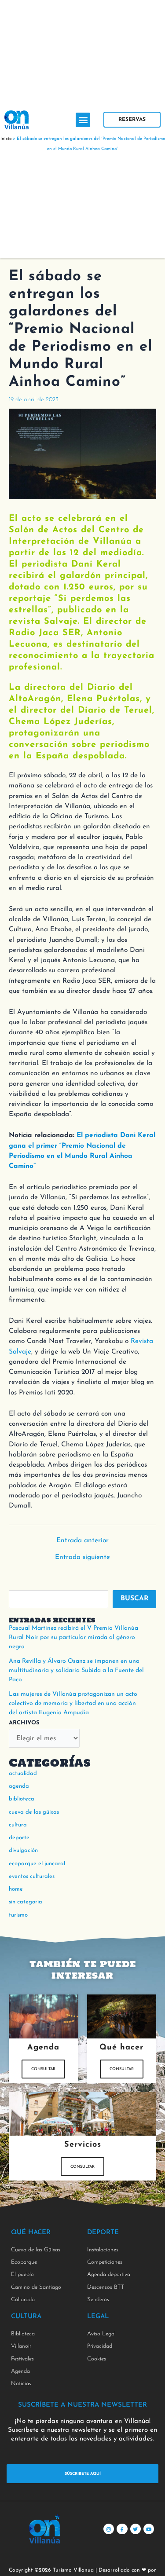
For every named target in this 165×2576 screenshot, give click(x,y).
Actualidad (23, 1773)
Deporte (19, 1838)
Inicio (6, 139)
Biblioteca (22, 1799)
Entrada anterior (82, 1541)
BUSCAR (135, 1599)
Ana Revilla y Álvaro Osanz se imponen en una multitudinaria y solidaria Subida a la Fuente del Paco (76, 1670)
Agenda (19, 1786)
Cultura (18, 1825)
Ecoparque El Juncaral (37, 1864)
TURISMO (18, 1915)
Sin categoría (26, 1902)
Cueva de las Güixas (34, 1812)
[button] (83, 120)
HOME (16, 1889)
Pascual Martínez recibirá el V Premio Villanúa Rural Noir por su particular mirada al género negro (73, 1637)
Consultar (43, 2069)
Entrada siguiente (82, 1557)
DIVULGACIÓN (23, 1850)
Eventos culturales (32, 1876)
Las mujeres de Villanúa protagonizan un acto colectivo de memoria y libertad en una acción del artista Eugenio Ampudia (73, 1703)
